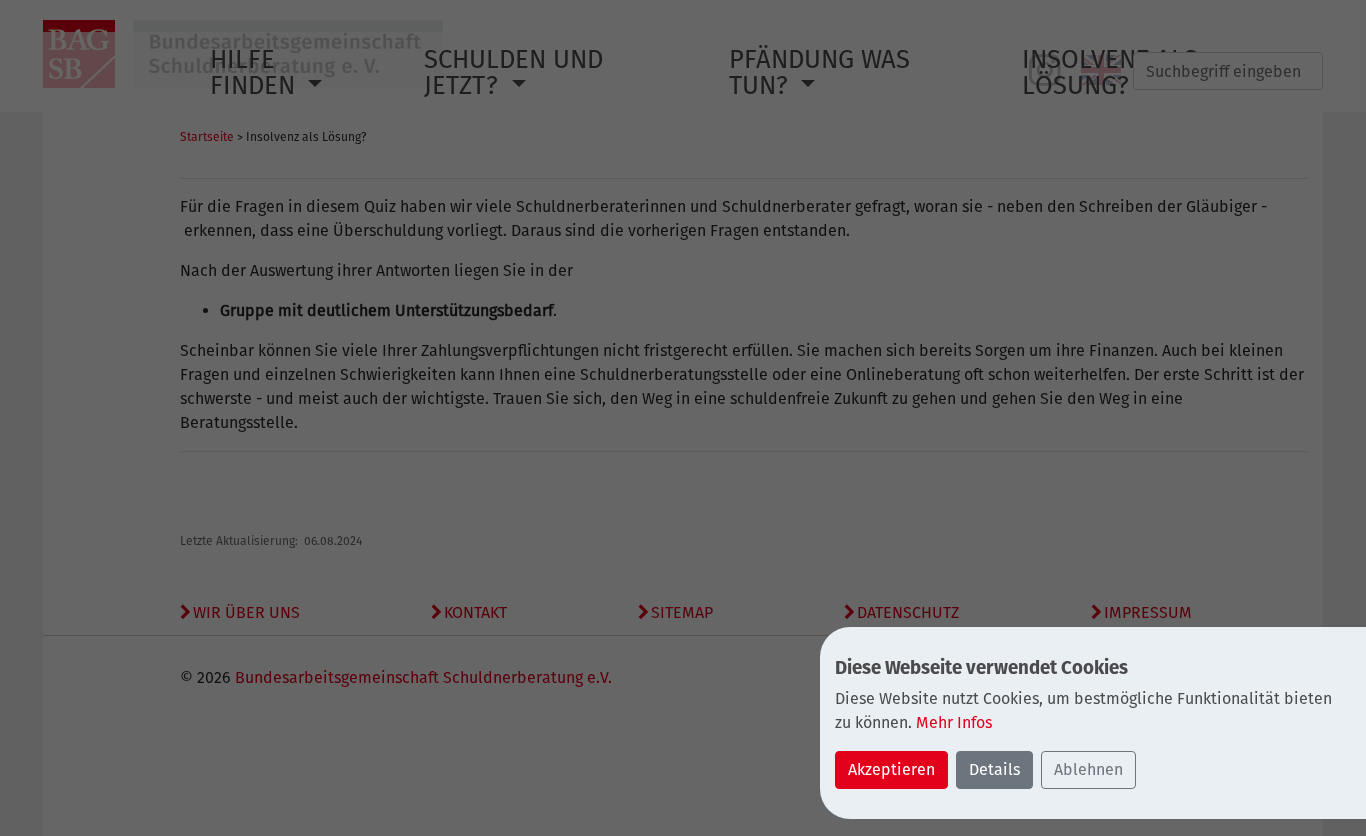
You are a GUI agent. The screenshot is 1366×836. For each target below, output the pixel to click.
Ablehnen (1088, 769)
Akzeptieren (891, 769)
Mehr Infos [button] (954, 722)
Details (994, 769)
